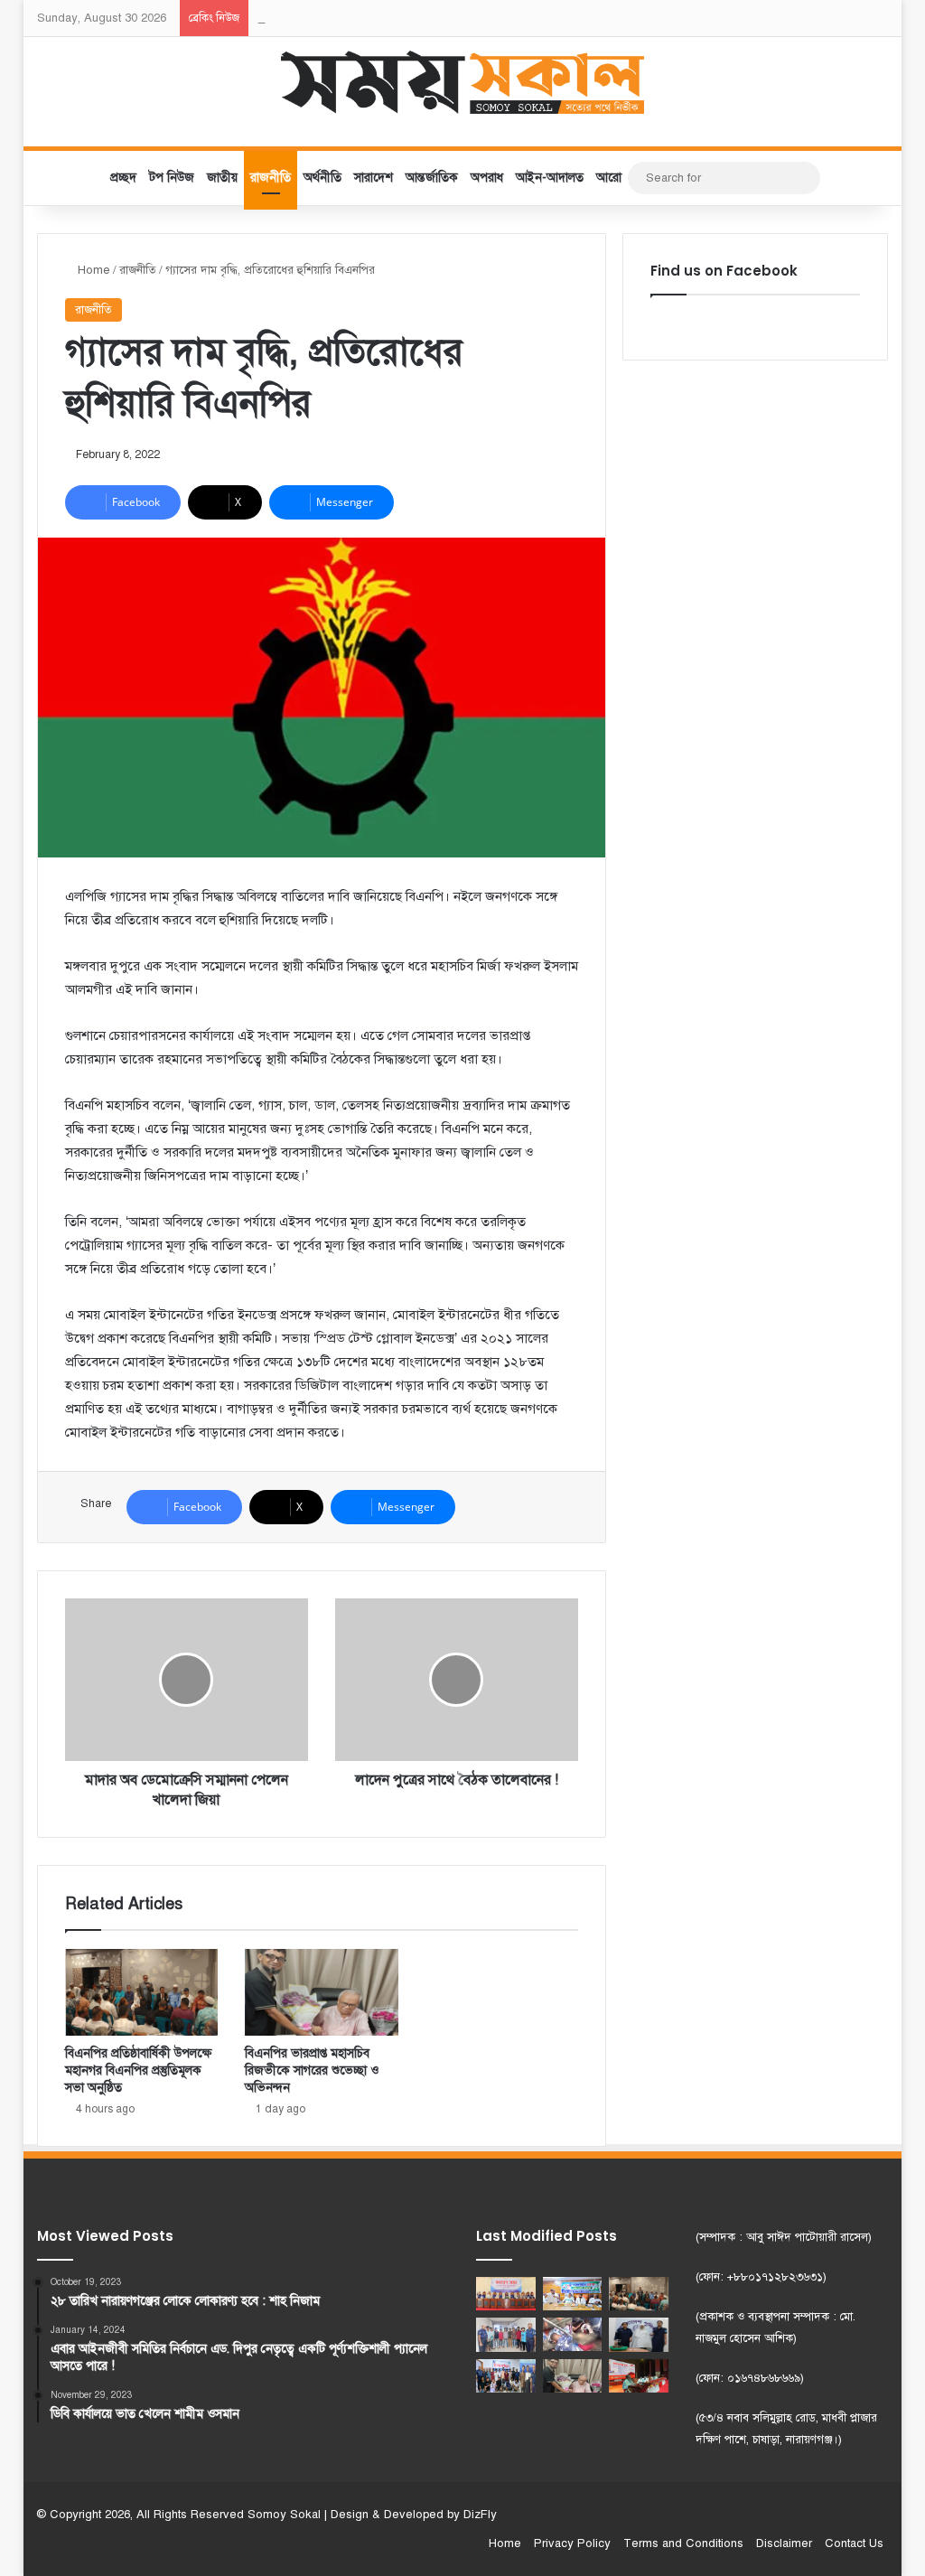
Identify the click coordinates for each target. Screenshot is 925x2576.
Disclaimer (784, 2543)
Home (92, 270)
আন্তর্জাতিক (432, 178)
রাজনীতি (271, 178)
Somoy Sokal (284, 2515)
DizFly (480, 2515)
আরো (609, 178)
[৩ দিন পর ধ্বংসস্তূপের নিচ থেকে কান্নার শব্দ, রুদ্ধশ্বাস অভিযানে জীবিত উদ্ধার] (573, 2334)
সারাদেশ (374, 178)
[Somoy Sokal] (463, 82)
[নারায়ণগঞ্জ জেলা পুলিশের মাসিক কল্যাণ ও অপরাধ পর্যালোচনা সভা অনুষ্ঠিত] (506, 2294)
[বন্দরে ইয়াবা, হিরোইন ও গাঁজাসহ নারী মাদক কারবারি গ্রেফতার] (639, 2334)
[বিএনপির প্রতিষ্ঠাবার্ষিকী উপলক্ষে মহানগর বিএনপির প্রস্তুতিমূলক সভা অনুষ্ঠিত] (142, 1992)
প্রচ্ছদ (123, 178)
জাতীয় (222, 178)
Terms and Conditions (683, 2543)
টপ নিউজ (172, 178)
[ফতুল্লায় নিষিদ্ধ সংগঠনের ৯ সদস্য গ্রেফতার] (506, 2334)
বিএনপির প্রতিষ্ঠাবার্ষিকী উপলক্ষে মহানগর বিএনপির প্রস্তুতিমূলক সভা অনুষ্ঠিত (138, 2070)
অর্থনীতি (322, 178)
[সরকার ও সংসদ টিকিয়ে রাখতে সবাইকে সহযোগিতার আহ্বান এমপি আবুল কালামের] (639, 2376)
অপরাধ (487, 178)
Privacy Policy (572, 2543)
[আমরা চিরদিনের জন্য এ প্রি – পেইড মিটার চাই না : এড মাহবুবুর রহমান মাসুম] (573, 2294)
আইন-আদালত (550, 178)
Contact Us (854, 2543)
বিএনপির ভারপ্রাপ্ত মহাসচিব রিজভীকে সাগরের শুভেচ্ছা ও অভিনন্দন (312, 2070)
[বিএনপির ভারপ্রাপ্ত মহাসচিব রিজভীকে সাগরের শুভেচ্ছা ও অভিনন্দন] (322, 1992)
